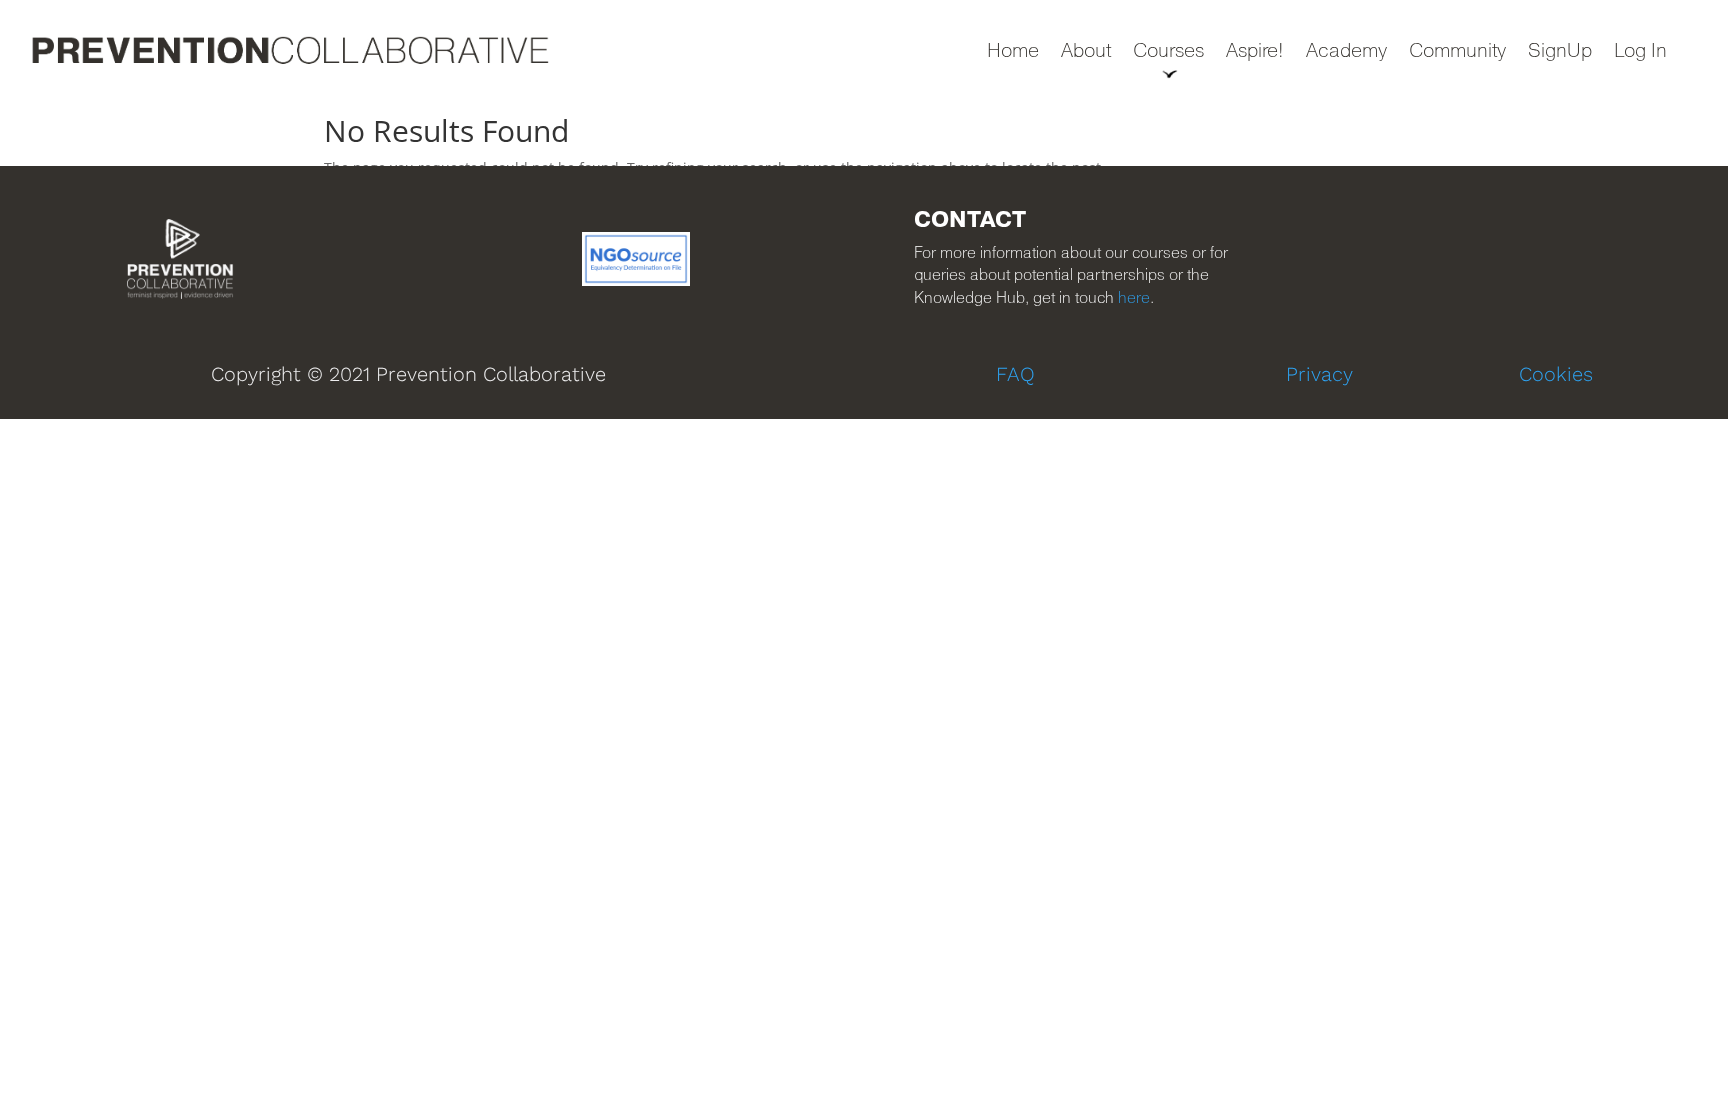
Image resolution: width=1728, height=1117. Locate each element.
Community (1457, 52)
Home (1013, 52)
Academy (1346, 52)
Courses (1168, 52)
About (1086, 52)
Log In (1640, 52)
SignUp (1560, 52)
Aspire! (1255, 52)
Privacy (1319, 374)
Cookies (1556, 374)
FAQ (1015, 374)
